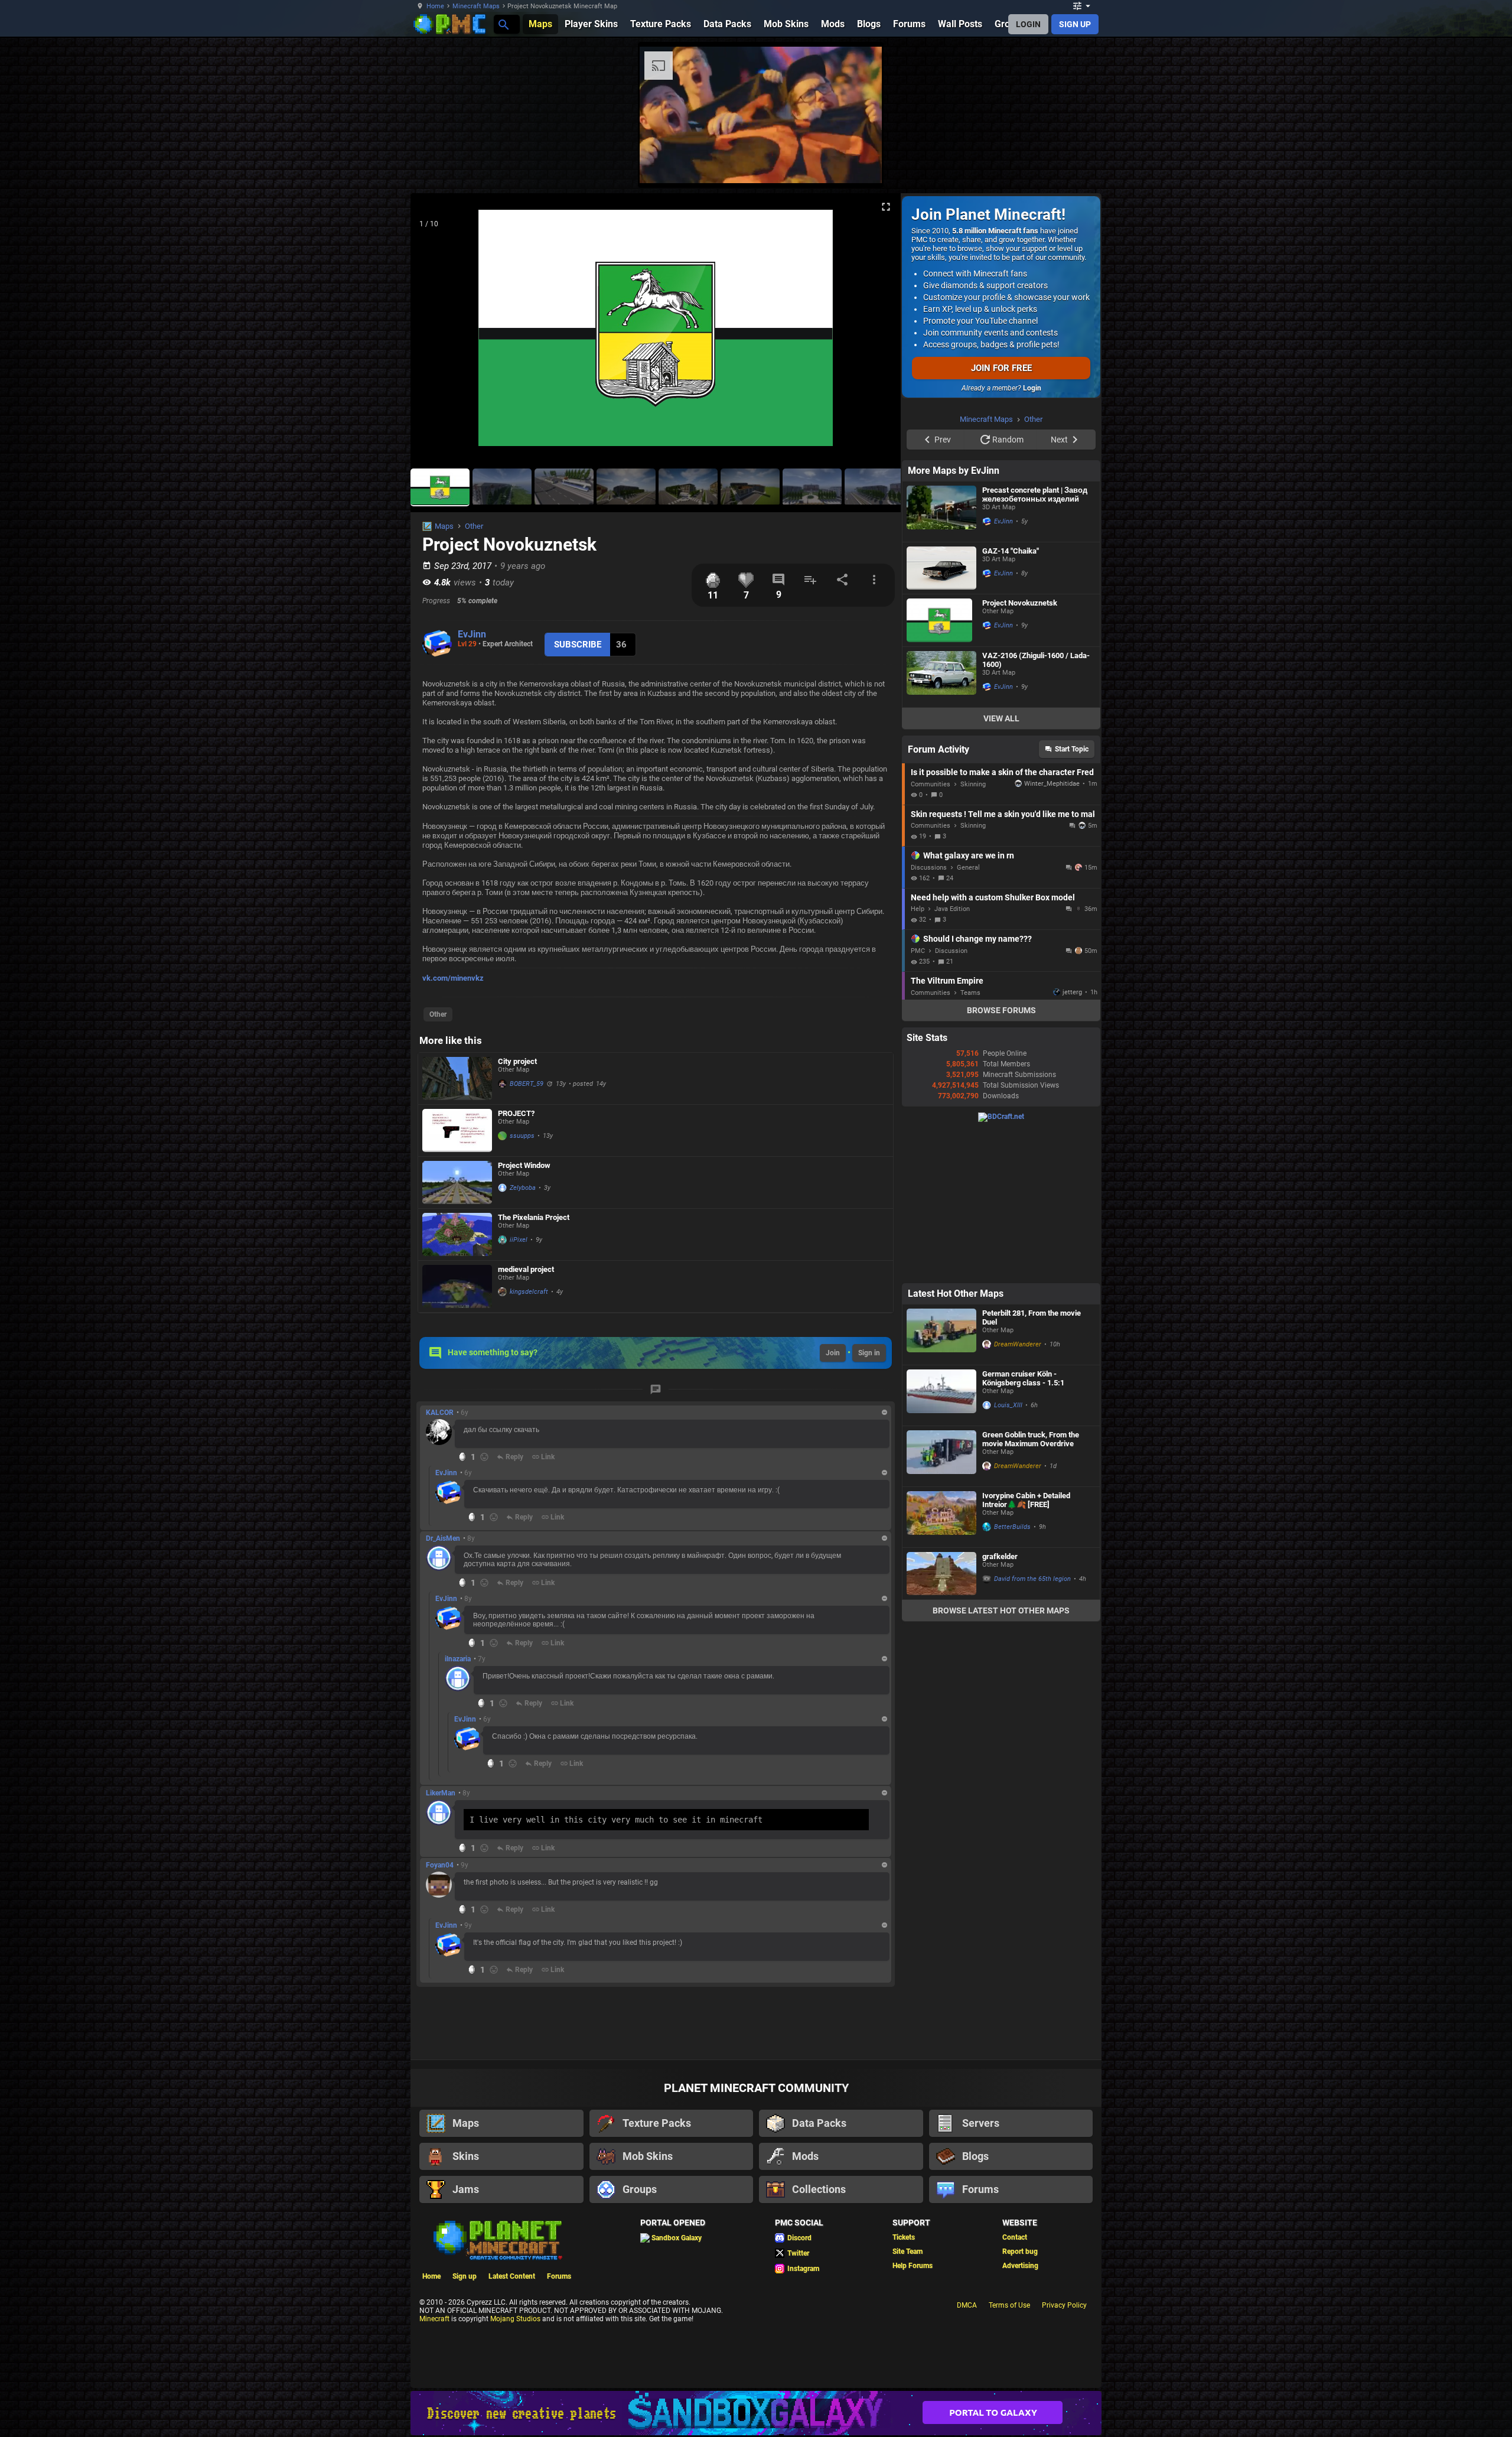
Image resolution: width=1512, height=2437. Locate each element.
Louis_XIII (1008, 1555)
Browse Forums (1001, 1160)
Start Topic (1072, 899)
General (968, 1017)
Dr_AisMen (443, 1538)
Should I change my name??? (977, 1088)
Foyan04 (440, 1865)
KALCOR (440, 1413)
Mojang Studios (515, 2319)
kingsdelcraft (529, 1292)
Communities (931, 934)
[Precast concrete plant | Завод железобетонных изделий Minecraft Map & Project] (941, 661)
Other (474, 526)
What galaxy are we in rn (969, 1005)
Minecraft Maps (476, 6)
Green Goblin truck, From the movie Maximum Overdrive (1031, 1589)
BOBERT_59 (527, 1084)
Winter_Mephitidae (1052, 933)
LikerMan (441, 1793)
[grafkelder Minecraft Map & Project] (941, 1723)
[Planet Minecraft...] (503, 24)
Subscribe (578, 645)
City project (517, 1061)
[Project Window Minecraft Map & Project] (457, 1182)
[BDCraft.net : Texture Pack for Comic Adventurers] (1001, 1266)
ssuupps (522, 1136)
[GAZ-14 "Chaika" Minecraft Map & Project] (941, 718)
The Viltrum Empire (947, 1130)
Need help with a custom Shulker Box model (993, 1047)
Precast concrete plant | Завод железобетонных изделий (1035, 644)
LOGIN (1028, 24)
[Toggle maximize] (886, 207)
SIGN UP (1075, 24)
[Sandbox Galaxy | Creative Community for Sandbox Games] (756, 2413)
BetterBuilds (1012, 1676)
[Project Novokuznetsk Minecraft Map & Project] (941, 770)
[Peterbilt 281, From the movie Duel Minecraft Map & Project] (941, 1484)
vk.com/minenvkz (453, 978)
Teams (970, 1142)
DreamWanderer (1018, 1494)
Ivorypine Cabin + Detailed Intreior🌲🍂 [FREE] (1026, 1649)
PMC (918, 1100)
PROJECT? (516, 1113)
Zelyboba (523, 1188)
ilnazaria (458, 1659)
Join (833, 1353)
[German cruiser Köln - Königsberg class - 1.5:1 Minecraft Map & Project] (941, 1545)
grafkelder (1000, 1706)
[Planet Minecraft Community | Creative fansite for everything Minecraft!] (497, 2239)
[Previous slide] (434, 333)
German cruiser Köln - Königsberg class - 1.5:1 (1023, 1528)
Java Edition (952, 1058)
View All (1001, 868)
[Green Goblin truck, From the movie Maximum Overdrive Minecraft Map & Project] (941, 1606)
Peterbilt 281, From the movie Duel (1032, 1467)
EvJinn (472, 634)
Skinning (973, 934)
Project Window (524, 1165)
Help (918, 1058)
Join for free (1001, 368)
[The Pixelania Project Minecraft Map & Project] (457, 1234)
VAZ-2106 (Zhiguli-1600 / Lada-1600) (1036, 809)
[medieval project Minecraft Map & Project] (457, 1286)
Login (1032, 388)
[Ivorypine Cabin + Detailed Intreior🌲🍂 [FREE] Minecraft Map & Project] (941, 1667)
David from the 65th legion (1032, 1728)
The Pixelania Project (534, 1217)
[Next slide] (877, 333)
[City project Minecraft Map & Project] (457, 1078)
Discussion (951, 1100)
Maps (444, 526)
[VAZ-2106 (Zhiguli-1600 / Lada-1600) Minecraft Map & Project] (941, 827)
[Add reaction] (484, 1457)
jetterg (1072, 1142)
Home (435, 6)
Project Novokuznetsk (1020, 752)
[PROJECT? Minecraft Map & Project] (457, 1130)
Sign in (869, 1353)
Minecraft (434, 2319)
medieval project (526, 1269)
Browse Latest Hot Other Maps (1001, 1760)
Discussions (929, 1017)
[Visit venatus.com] (1145, 164)
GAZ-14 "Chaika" (1011, 700)
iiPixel (519, 1240)
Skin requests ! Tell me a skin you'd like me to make (1003, 964)
